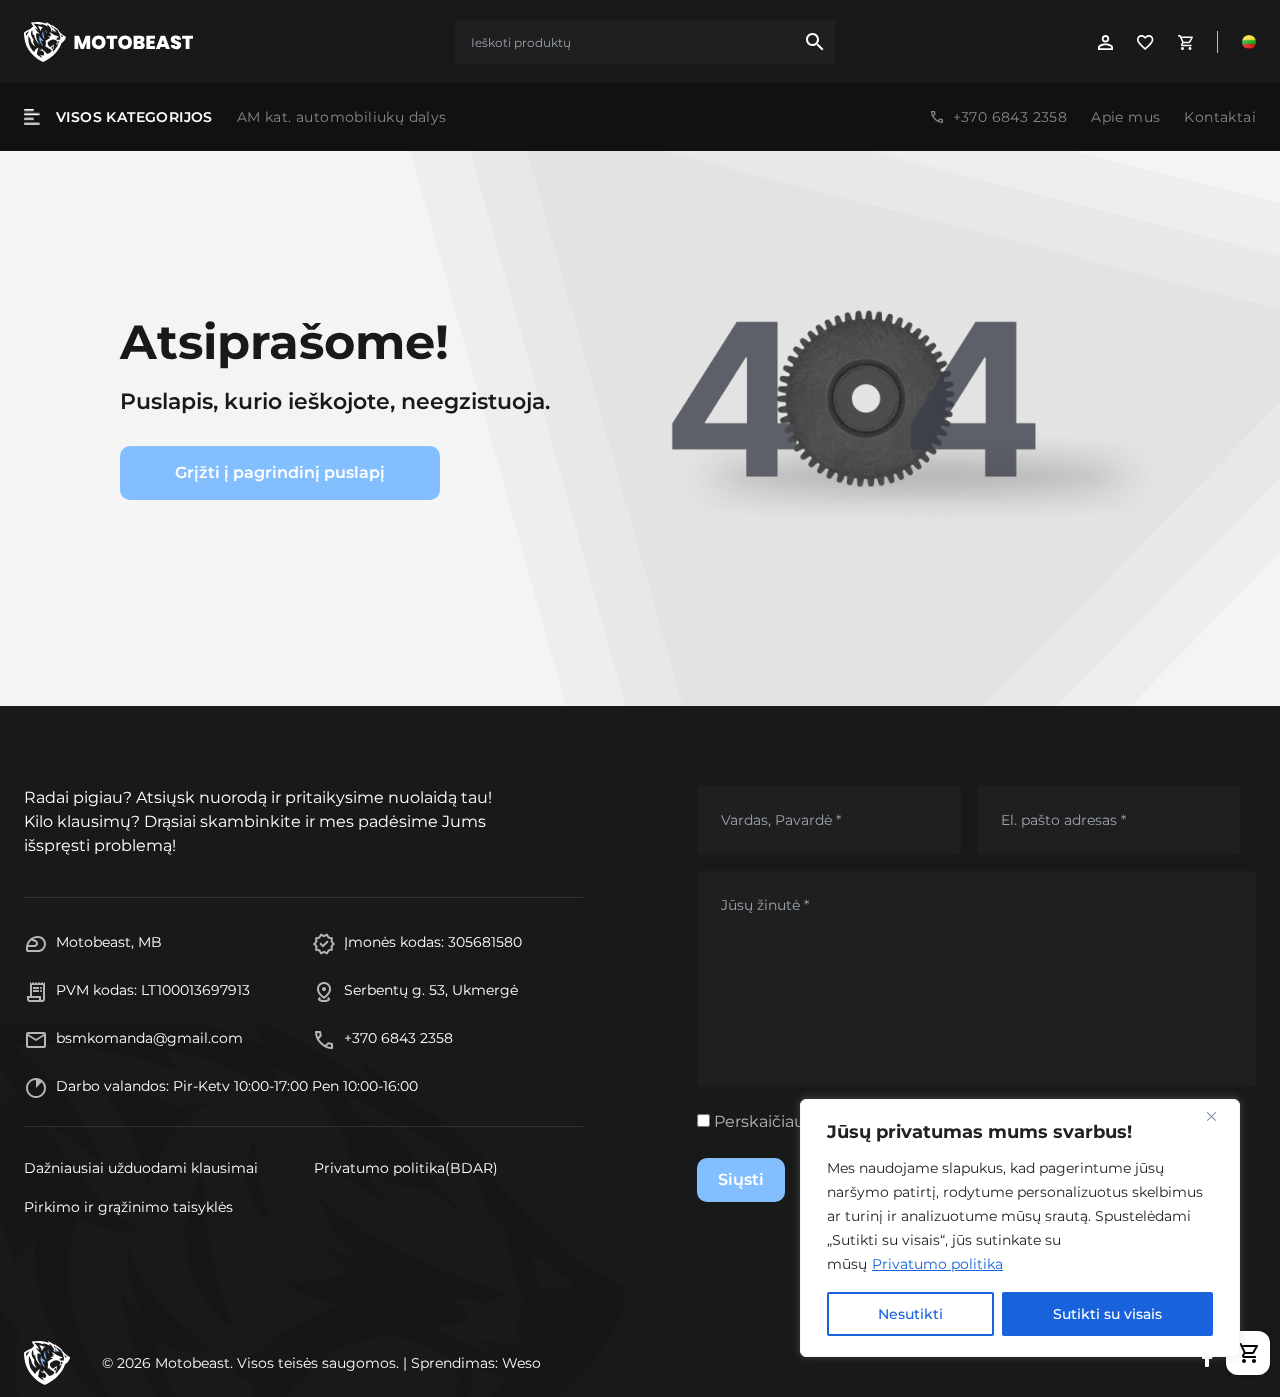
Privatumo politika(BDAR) (406, 1168)
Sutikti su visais (1107, 1314)
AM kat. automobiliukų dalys (342, 117)
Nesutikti (910, 1314)
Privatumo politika (937, 1264)
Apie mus (1125, 117)
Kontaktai (1220, 117)
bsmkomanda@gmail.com (149, 1038)
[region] (1020, 1228)
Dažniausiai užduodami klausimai (141, 1168)
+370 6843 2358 (1010, 117)
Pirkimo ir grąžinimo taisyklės (128, 1207)
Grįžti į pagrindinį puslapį (280, 472)
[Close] (1219, 1116)
